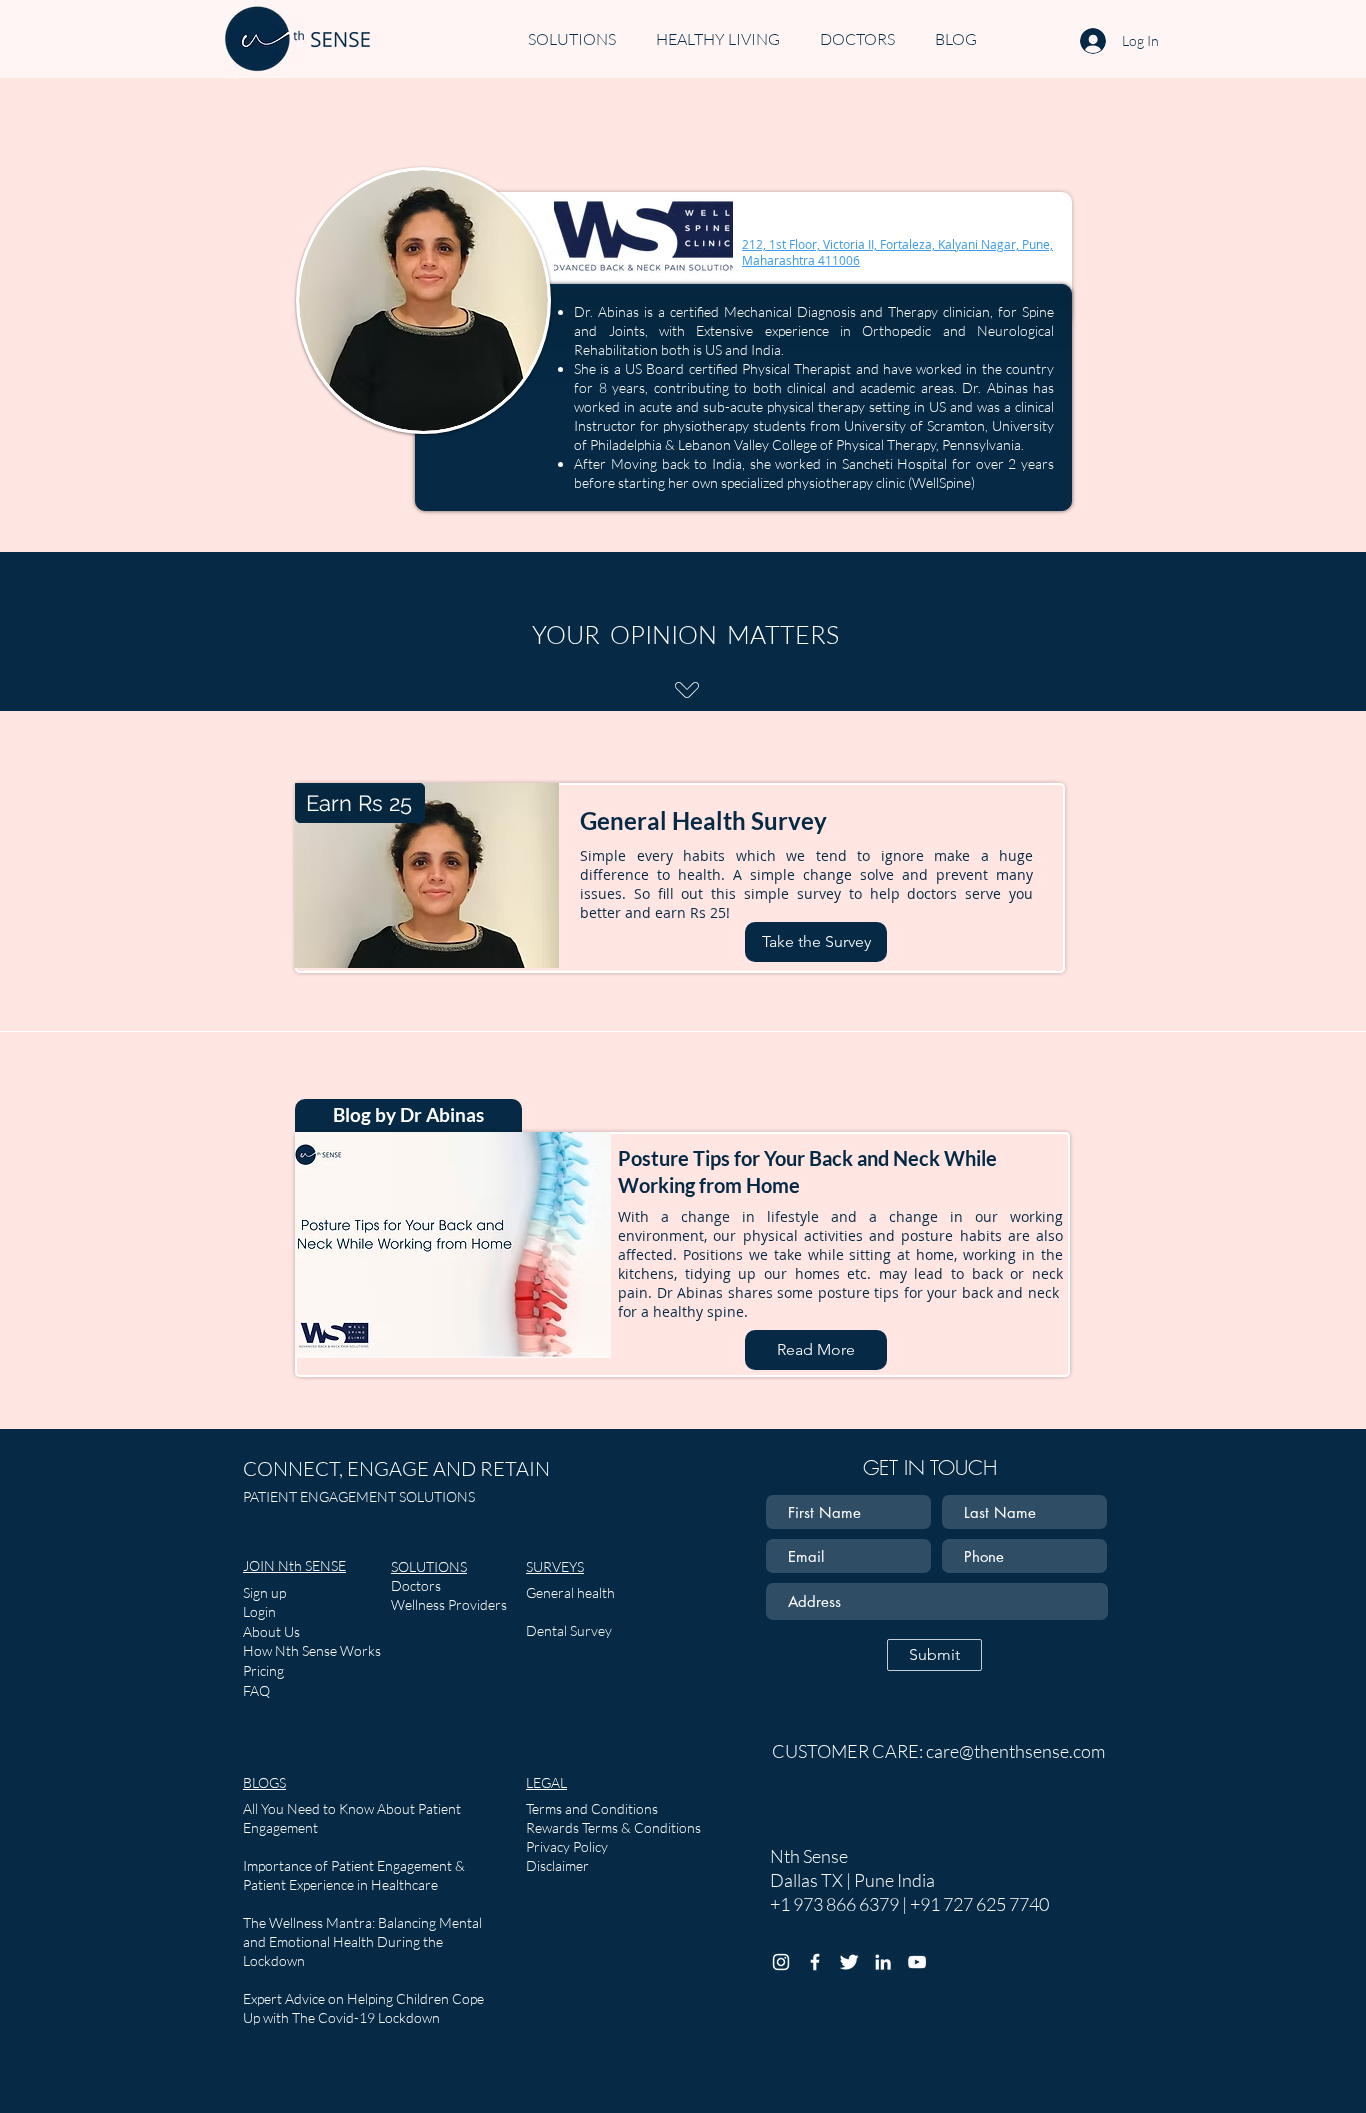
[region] (423, 361)
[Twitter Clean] (849, 1962)
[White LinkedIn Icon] (883, 1962)
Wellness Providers (449, 1604)
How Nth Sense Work (309, 1650)
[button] (613, 1827)
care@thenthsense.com (1015, 1751)
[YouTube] (917, 1962)
